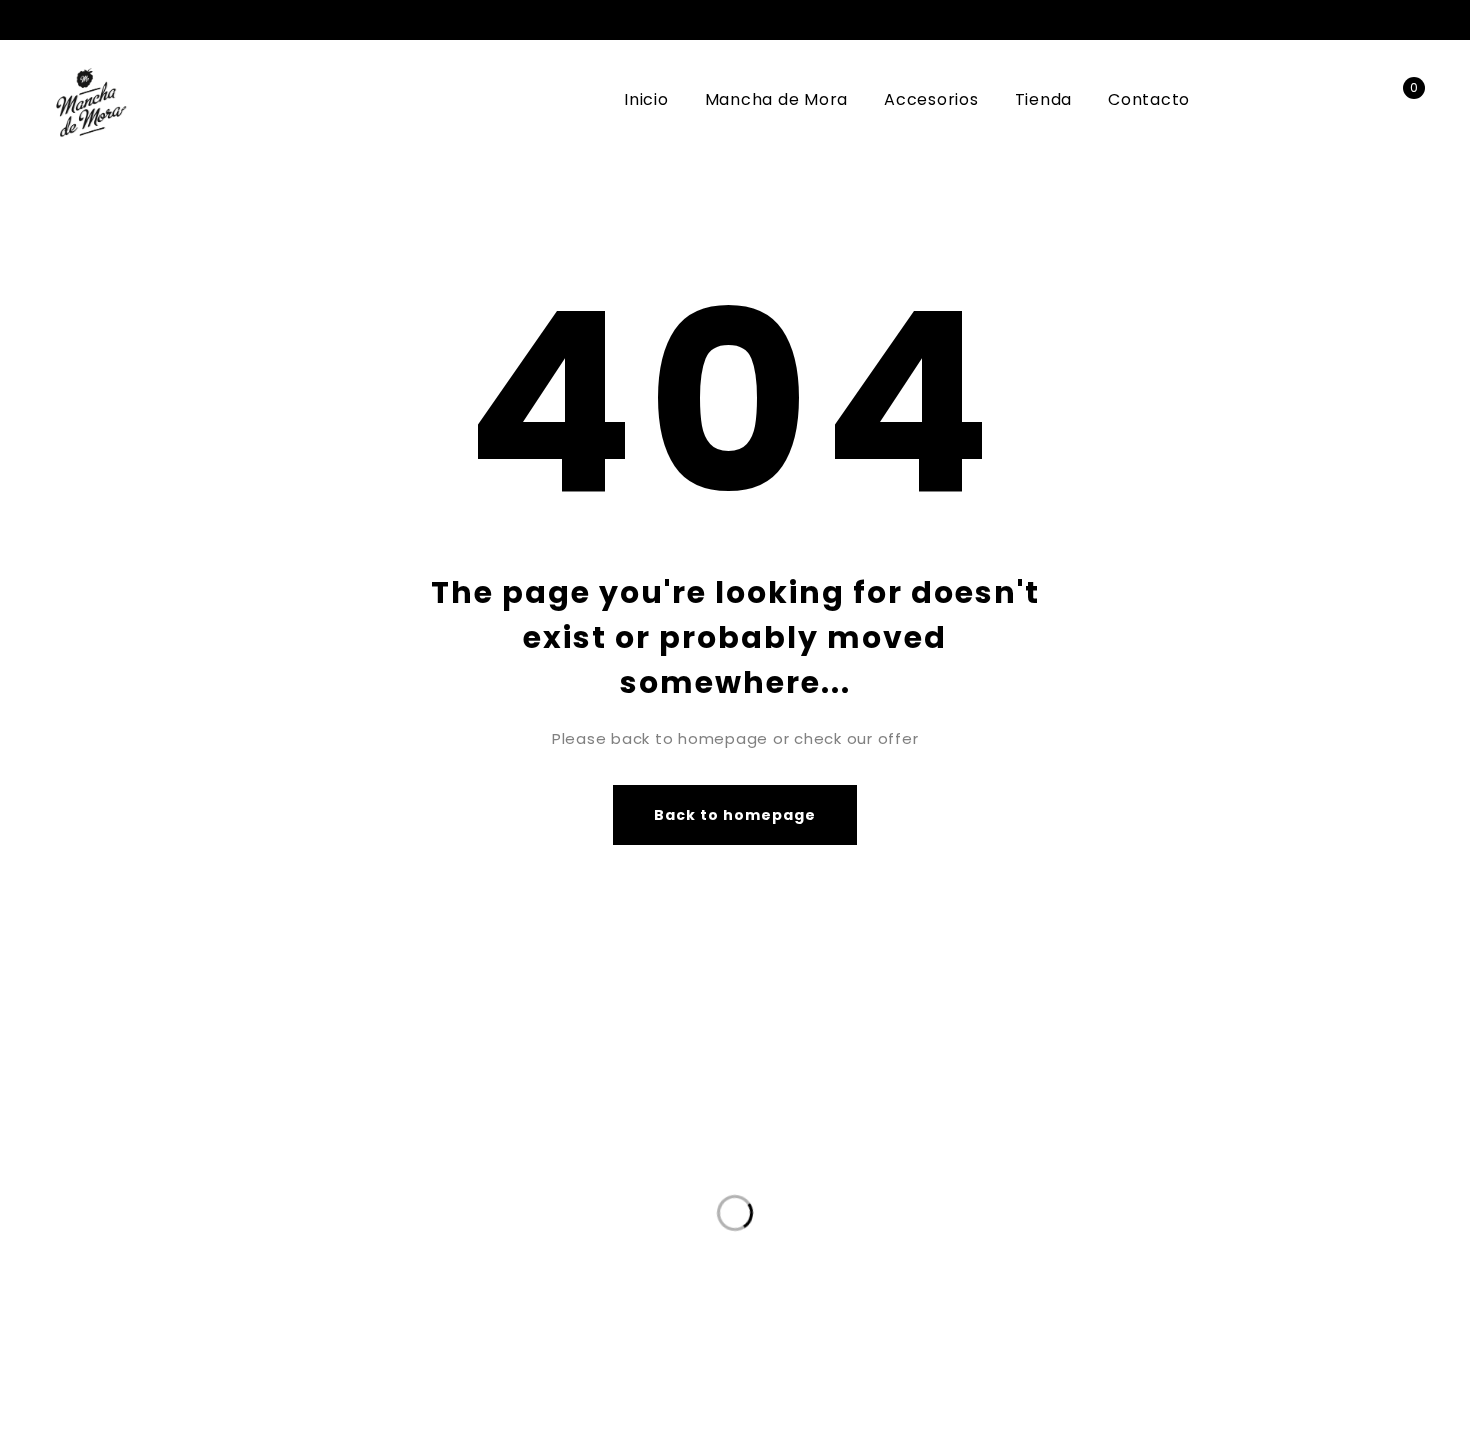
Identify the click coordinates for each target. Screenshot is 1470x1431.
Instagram (1409, 20)
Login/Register (1357, 100)
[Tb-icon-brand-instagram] (1020, 1236)
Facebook (1378, 20)
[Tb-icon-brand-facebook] (980, 1236)
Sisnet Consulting (1084, 1335)
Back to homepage (735, 815)
